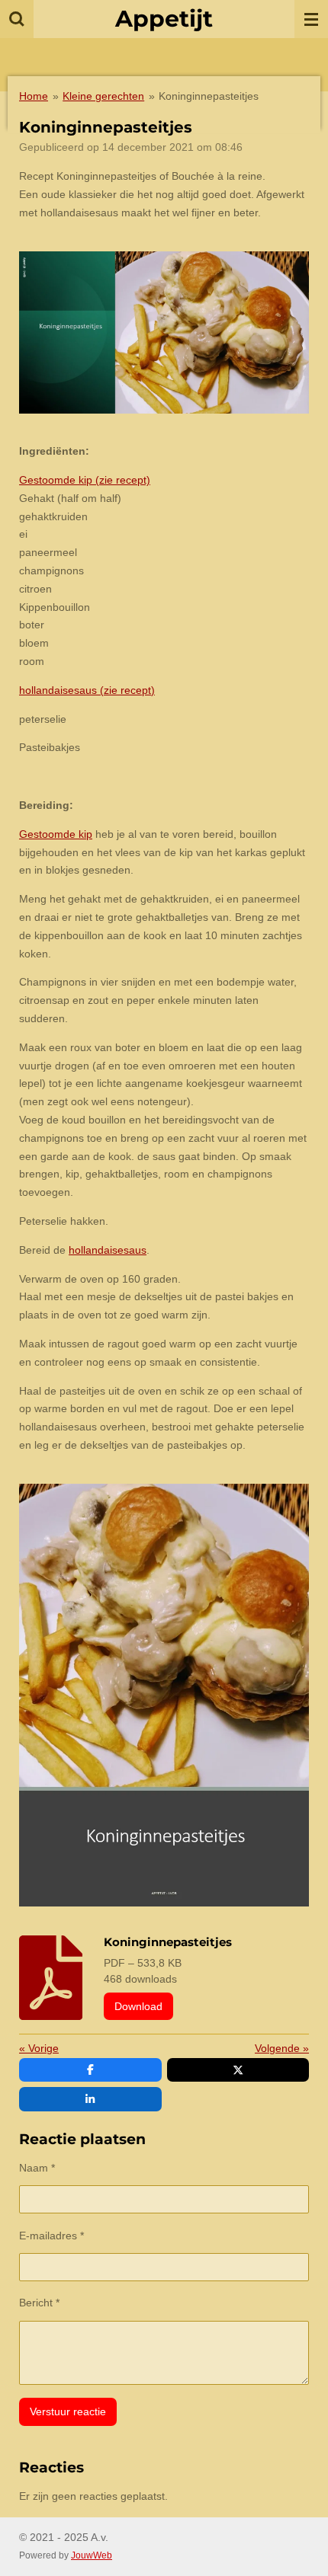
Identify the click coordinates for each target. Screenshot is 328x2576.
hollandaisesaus (108, 1250)
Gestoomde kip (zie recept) (85, 480)
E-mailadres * (51, 2236)
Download (138, 2006)
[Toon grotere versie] (164, 333)
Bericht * (39, 2303)
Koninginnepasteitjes (209, 96)
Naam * (37, 2168)
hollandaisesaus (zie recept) (87, 690)
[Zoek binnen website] (17, 19)
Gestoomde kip (56, 834)
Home (34, 96)
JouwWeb (92, 2555)
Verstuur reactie (68, 2411)
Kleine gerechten (103, 96)
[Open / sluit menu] (311, 19)
